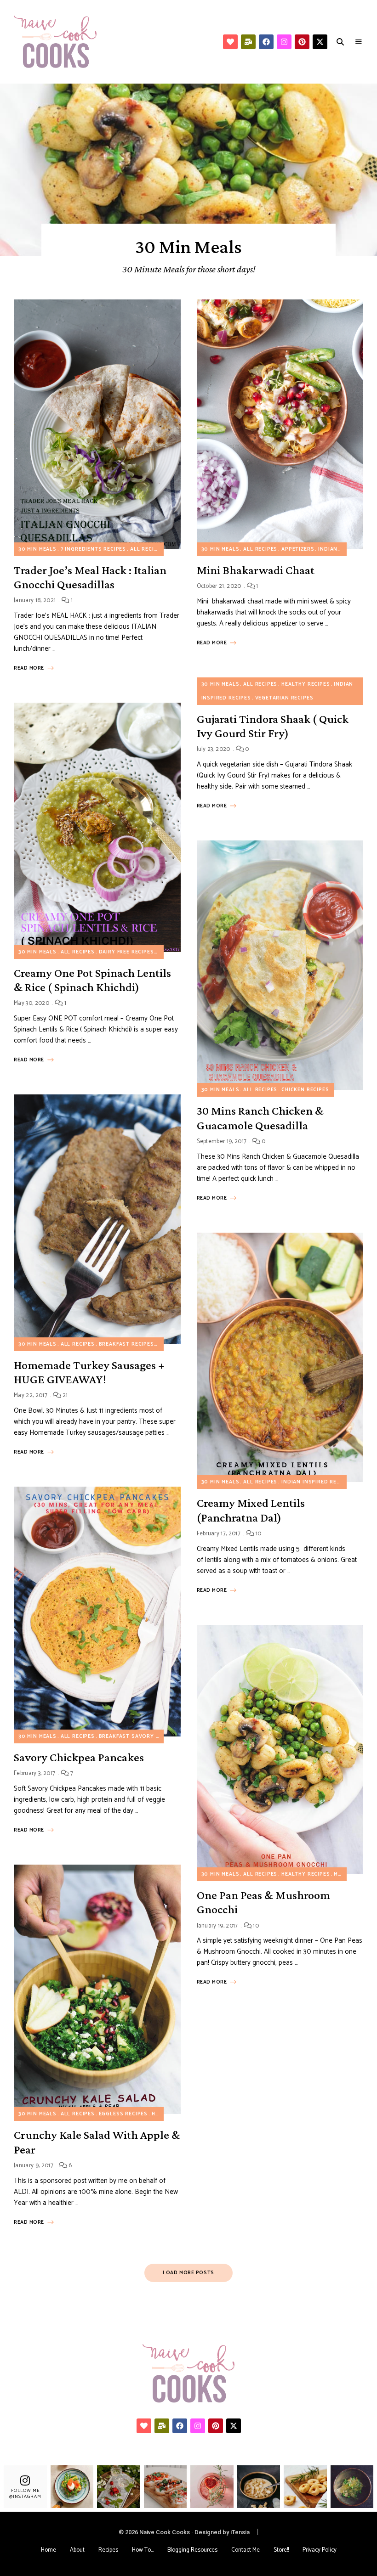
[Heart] (230, 42)
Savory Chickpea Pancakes (79, 1757)
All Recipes (147, 549)
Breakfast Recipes (126, 1344)
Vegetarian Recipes (284, 698)
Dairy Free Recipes (126, 952)
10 (257, 1534)
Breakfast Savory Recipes (139, 1736)
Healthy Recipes (306, 684)
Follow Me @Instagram (25, 2494)
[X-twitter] (320, 42)
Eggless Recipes (123, 2114)
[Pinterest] (302, 42)
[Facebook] (266, 42)
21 (64, 1395)
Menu (359, 42)
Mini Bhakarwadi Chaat (256, 570)
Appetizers (298, 549)
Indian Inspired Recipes (317, 1482)
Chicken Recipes (305, 1090)
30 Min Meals (37, 549)
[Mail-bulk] (248, 42)
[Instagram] (284, 42)
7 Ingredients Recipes (93, 549)
